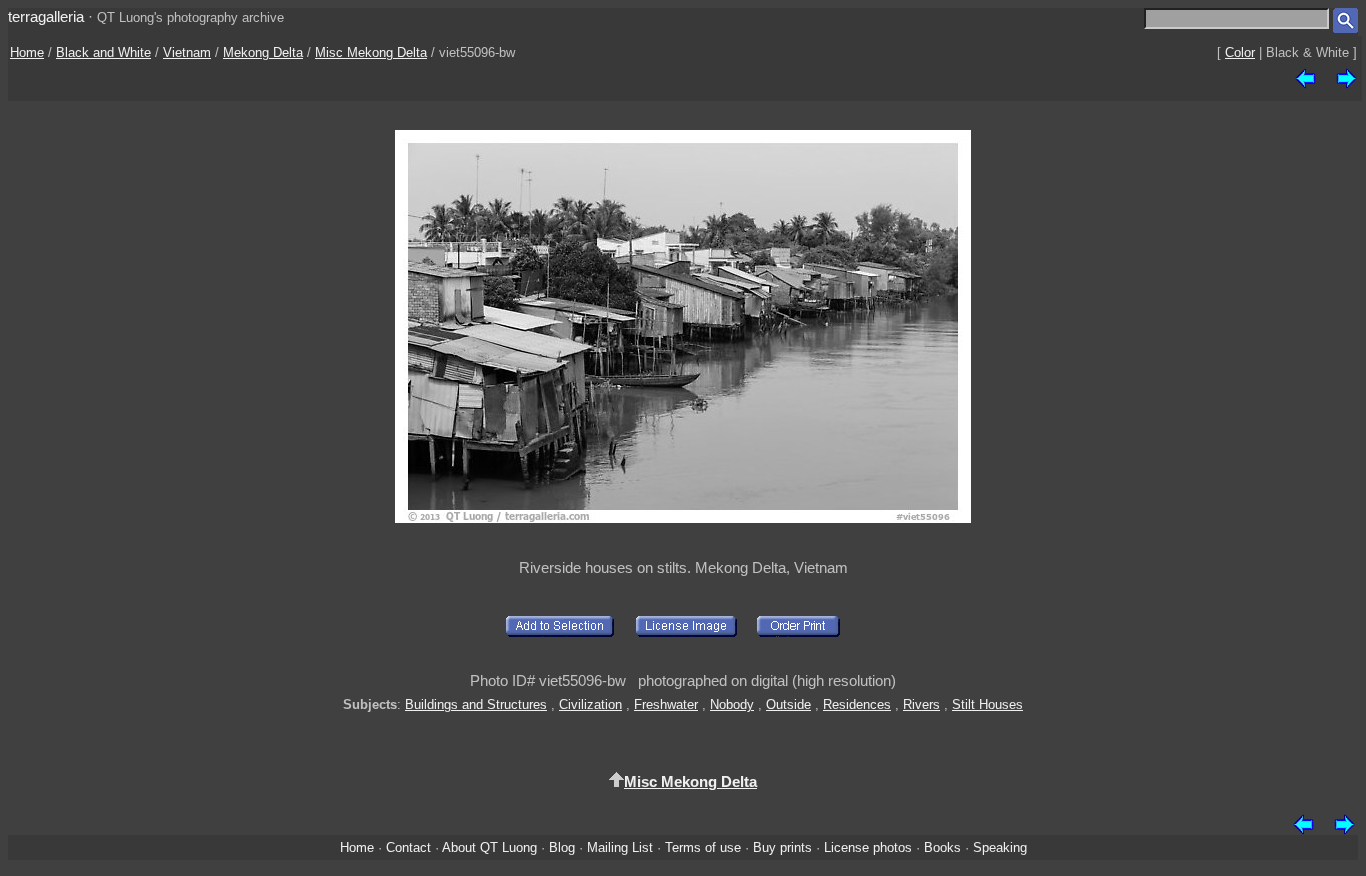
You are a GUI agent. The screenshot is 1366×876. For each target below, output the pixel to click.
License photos (868, 847)
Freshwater (666, 704)
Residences (857, 704)
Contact (408, 847)
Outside (788, 704)
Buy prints (782, 847)
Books (942, 847)
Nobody (732, 704)
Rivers (921, 704)
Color (1240, 52)
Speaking (1000, 847)
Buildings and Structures (476, 704)
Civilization (590, 704)
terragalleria (46, 16)
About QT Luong (489, 847)
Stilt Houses (987, 704)
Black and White (103, 52)
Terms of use (703, 847)
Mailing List (620, 847)
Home (27, 52)
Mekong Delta (263, 52)
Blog (562, 847)
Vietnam (187, 52)
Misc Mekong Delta (371, 52)
